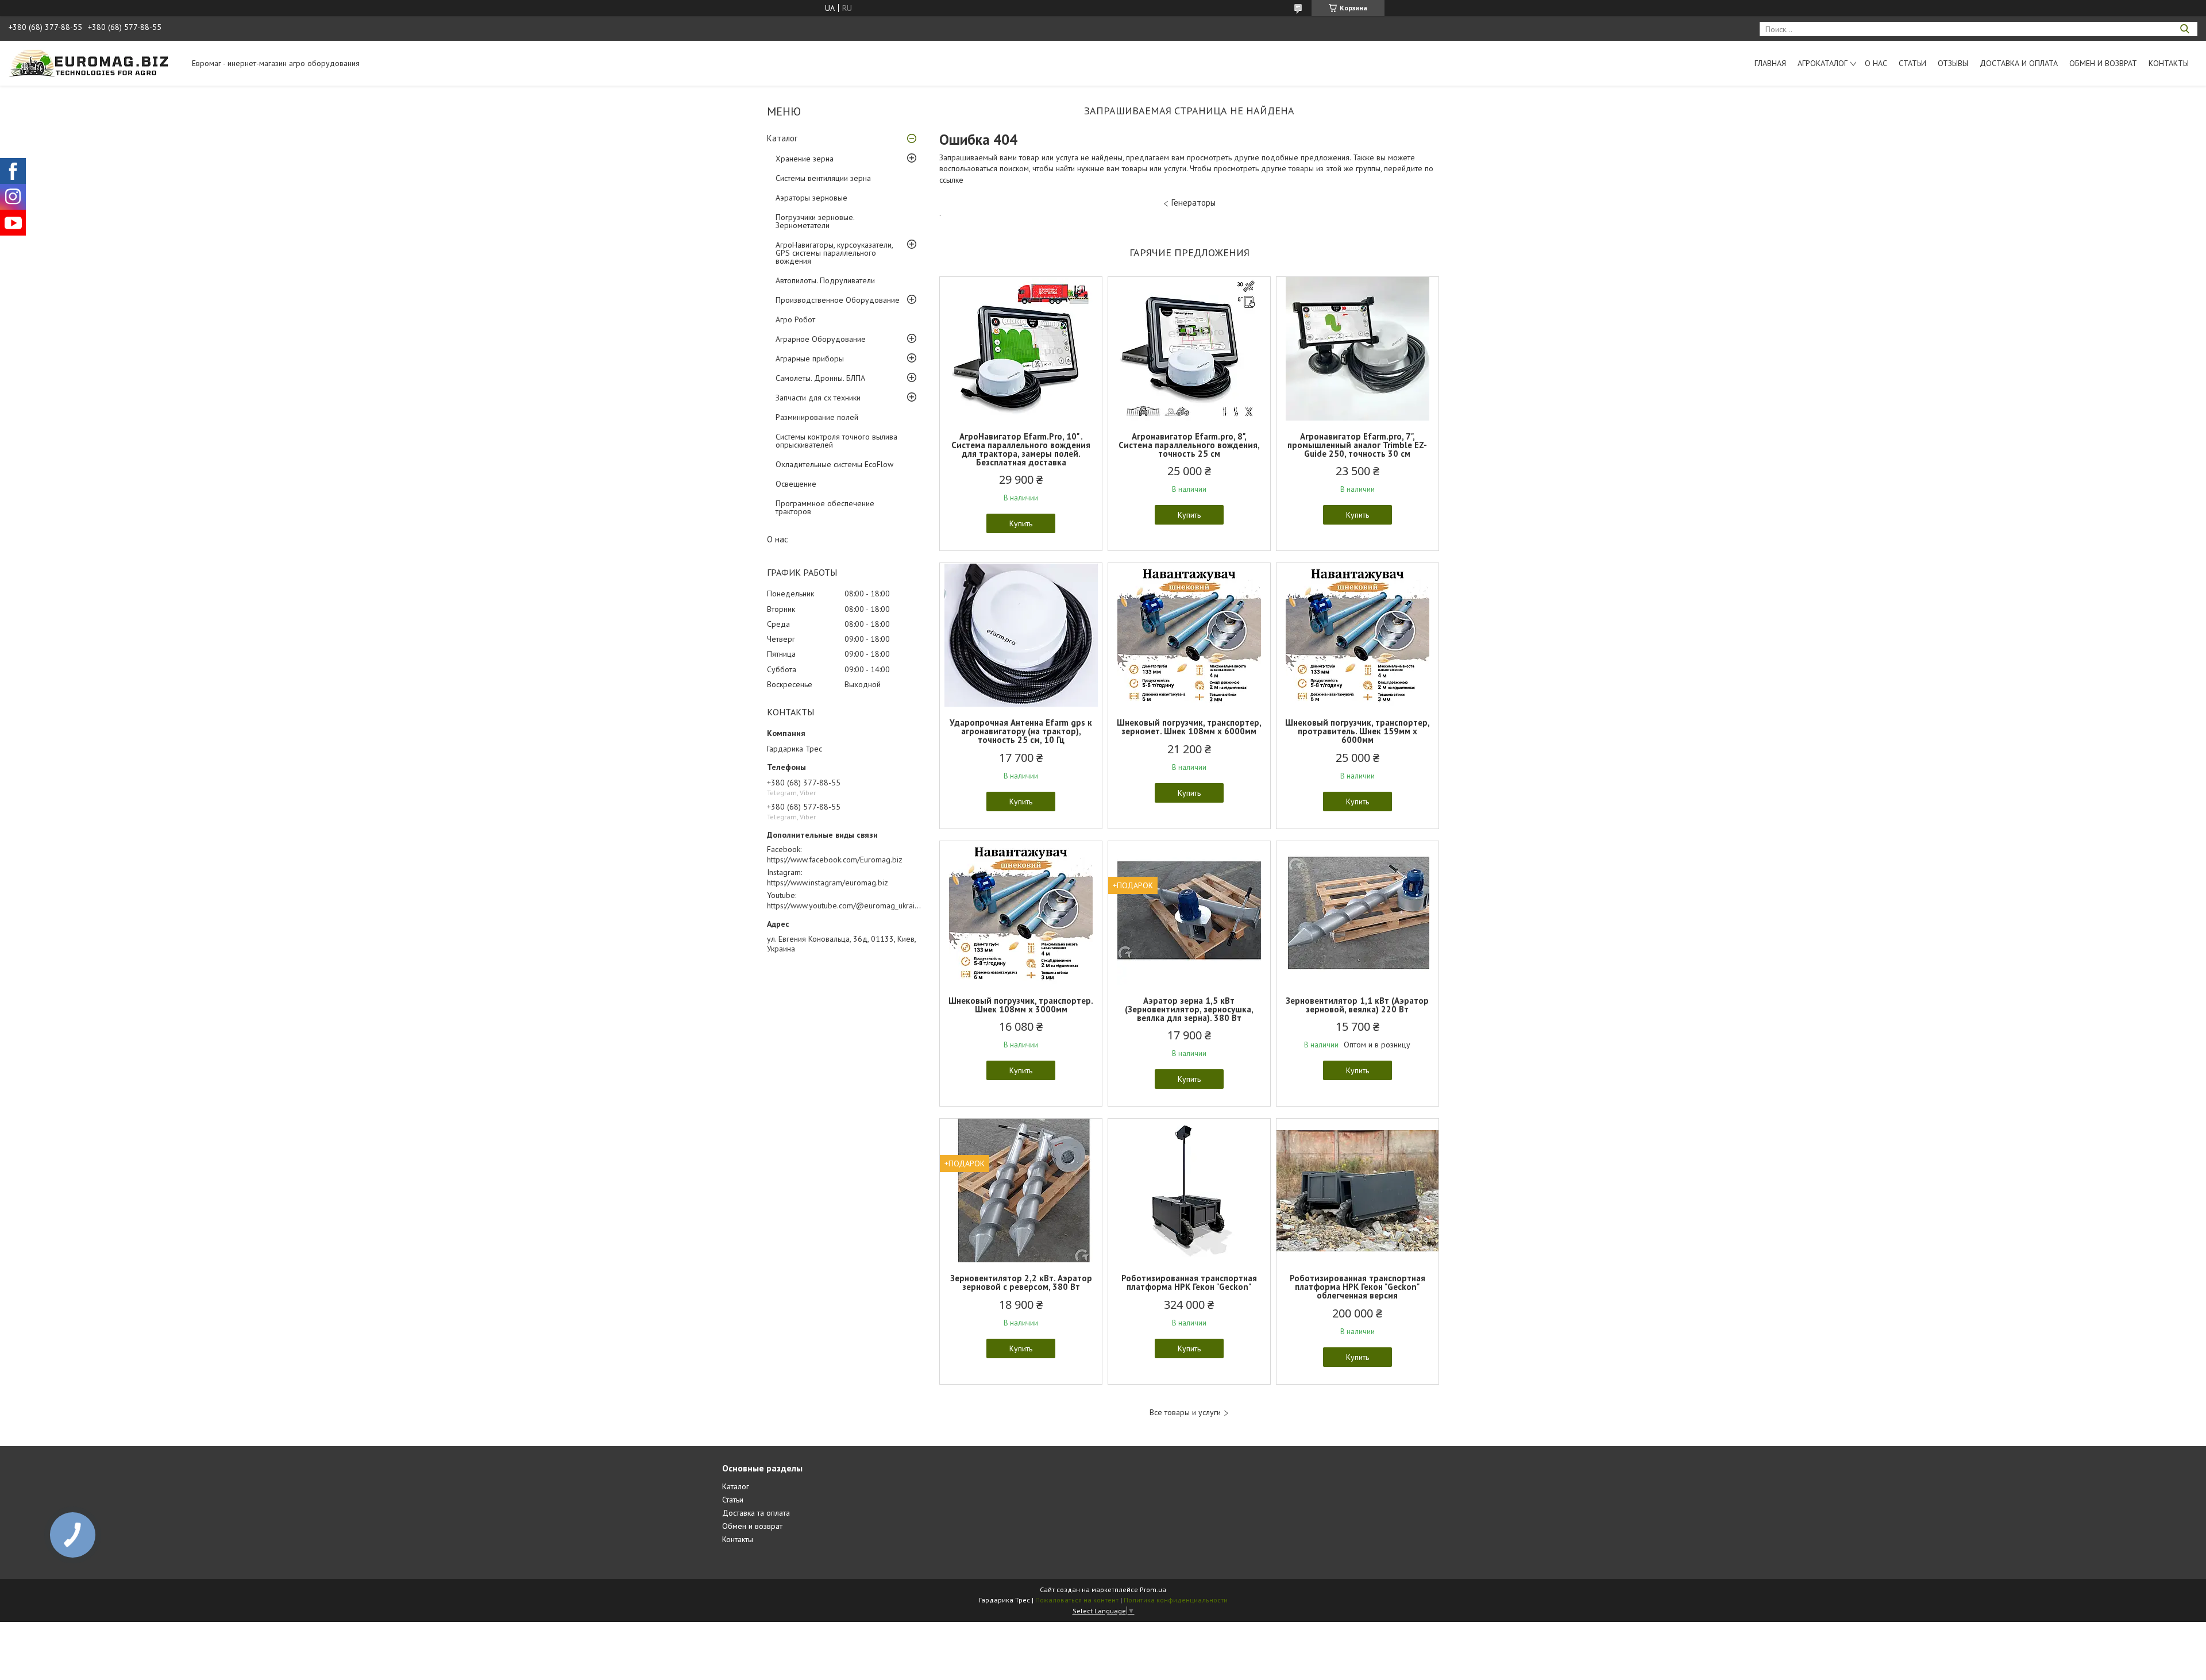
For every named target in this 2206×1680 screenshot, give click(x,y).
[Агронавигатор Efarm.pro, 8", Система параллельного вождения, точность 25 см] (1189, 349)
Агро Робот (795, 319)
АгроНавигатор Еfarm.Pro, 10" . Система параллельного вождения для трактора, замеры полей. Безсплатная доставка (1021, 449)
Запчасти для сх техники (818, 398)
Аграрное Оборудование (821, 339)
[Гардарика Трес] (95, 63)
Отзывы (1953, 63)
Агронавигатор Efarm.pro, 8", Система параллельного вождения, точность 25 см (1189, 445)
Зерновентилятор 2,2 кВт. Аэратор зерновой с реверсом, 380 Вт (1021, 1282)
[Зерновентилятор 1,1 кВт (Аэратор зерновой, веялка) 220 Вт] (1357, 913)
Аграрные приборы (810, 359)
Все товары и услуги (1185, 1413)
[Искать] (2184, 29)
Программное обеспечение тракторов (825, 507)
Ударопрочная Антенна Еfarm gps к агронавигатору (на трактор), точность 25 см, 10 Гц (1021, 731)
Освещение (796, 484)
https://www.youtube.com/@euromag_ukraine (845, 905)
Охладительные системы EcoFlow (834, 464)
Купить (1021, 523)
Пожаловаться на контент (1077, 1600)
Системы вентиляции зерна (823, 178)
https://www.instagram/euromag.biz (828, 883)
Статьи (1912, 63)
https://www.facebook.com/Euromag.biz (835, 860)
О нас (1876, 63)
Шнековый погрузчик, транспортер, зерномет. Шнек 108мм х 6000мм (1189, 727)
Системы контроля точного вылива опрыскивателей (836, 441)
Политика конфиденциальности (1176, 1600)
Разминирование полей (817, 417)
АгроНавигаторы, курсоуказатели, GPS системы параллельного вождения (834, 253)
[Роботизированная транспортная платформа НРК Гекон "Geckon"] (1189, 1190)
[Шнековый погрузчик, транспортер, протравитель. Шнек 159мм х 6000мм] (1357, 635)
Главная (1770, 63)
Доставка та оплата (756, 1513)
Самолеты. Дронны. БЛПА (820, 378)
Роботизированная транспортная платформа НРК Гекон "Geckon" (1189, 1282)
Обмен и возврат (2103, 63)
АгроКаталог (1823, 63)
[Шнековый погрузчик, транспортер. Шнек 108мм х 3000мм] (1021, 913)
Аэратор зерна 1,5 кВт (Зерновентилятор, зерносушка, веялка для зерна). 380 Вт (1189, 1009)
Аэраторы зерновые (811, 198)
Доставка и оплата (2019, 63)
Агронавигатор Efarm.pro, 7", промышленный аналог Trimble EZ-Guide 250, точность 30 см (1357, 445)
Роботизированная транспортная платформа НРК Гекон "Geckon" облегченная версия (1357, 1287)
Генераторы (1193, 203)
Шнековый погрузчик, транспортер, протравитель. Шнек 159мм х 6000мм (1357, 731)
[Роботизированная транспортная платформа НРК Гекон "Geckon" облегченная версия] (1357, 1190)
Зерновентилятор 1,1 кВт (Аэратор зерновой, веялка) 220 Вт (1357, 1005)
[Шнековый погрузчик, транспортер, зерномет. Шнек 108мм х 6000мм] (1189, 635)
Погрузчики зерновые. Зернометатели (815, 221)
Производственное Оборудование (838, 300)
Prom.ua (1153, 1590)
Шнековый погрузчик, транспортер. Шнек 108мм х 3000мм (1021, 1005)
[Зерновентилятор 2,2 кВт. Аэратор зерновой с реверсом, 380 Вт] (1021, 1190)
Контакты (2169, 63)
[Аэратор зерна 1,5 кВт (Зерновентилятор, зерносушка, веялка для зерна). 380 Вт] (1189, 913)
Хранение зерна (805, 159)
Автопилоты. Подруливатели (825, 280)
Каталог (782, 138)
